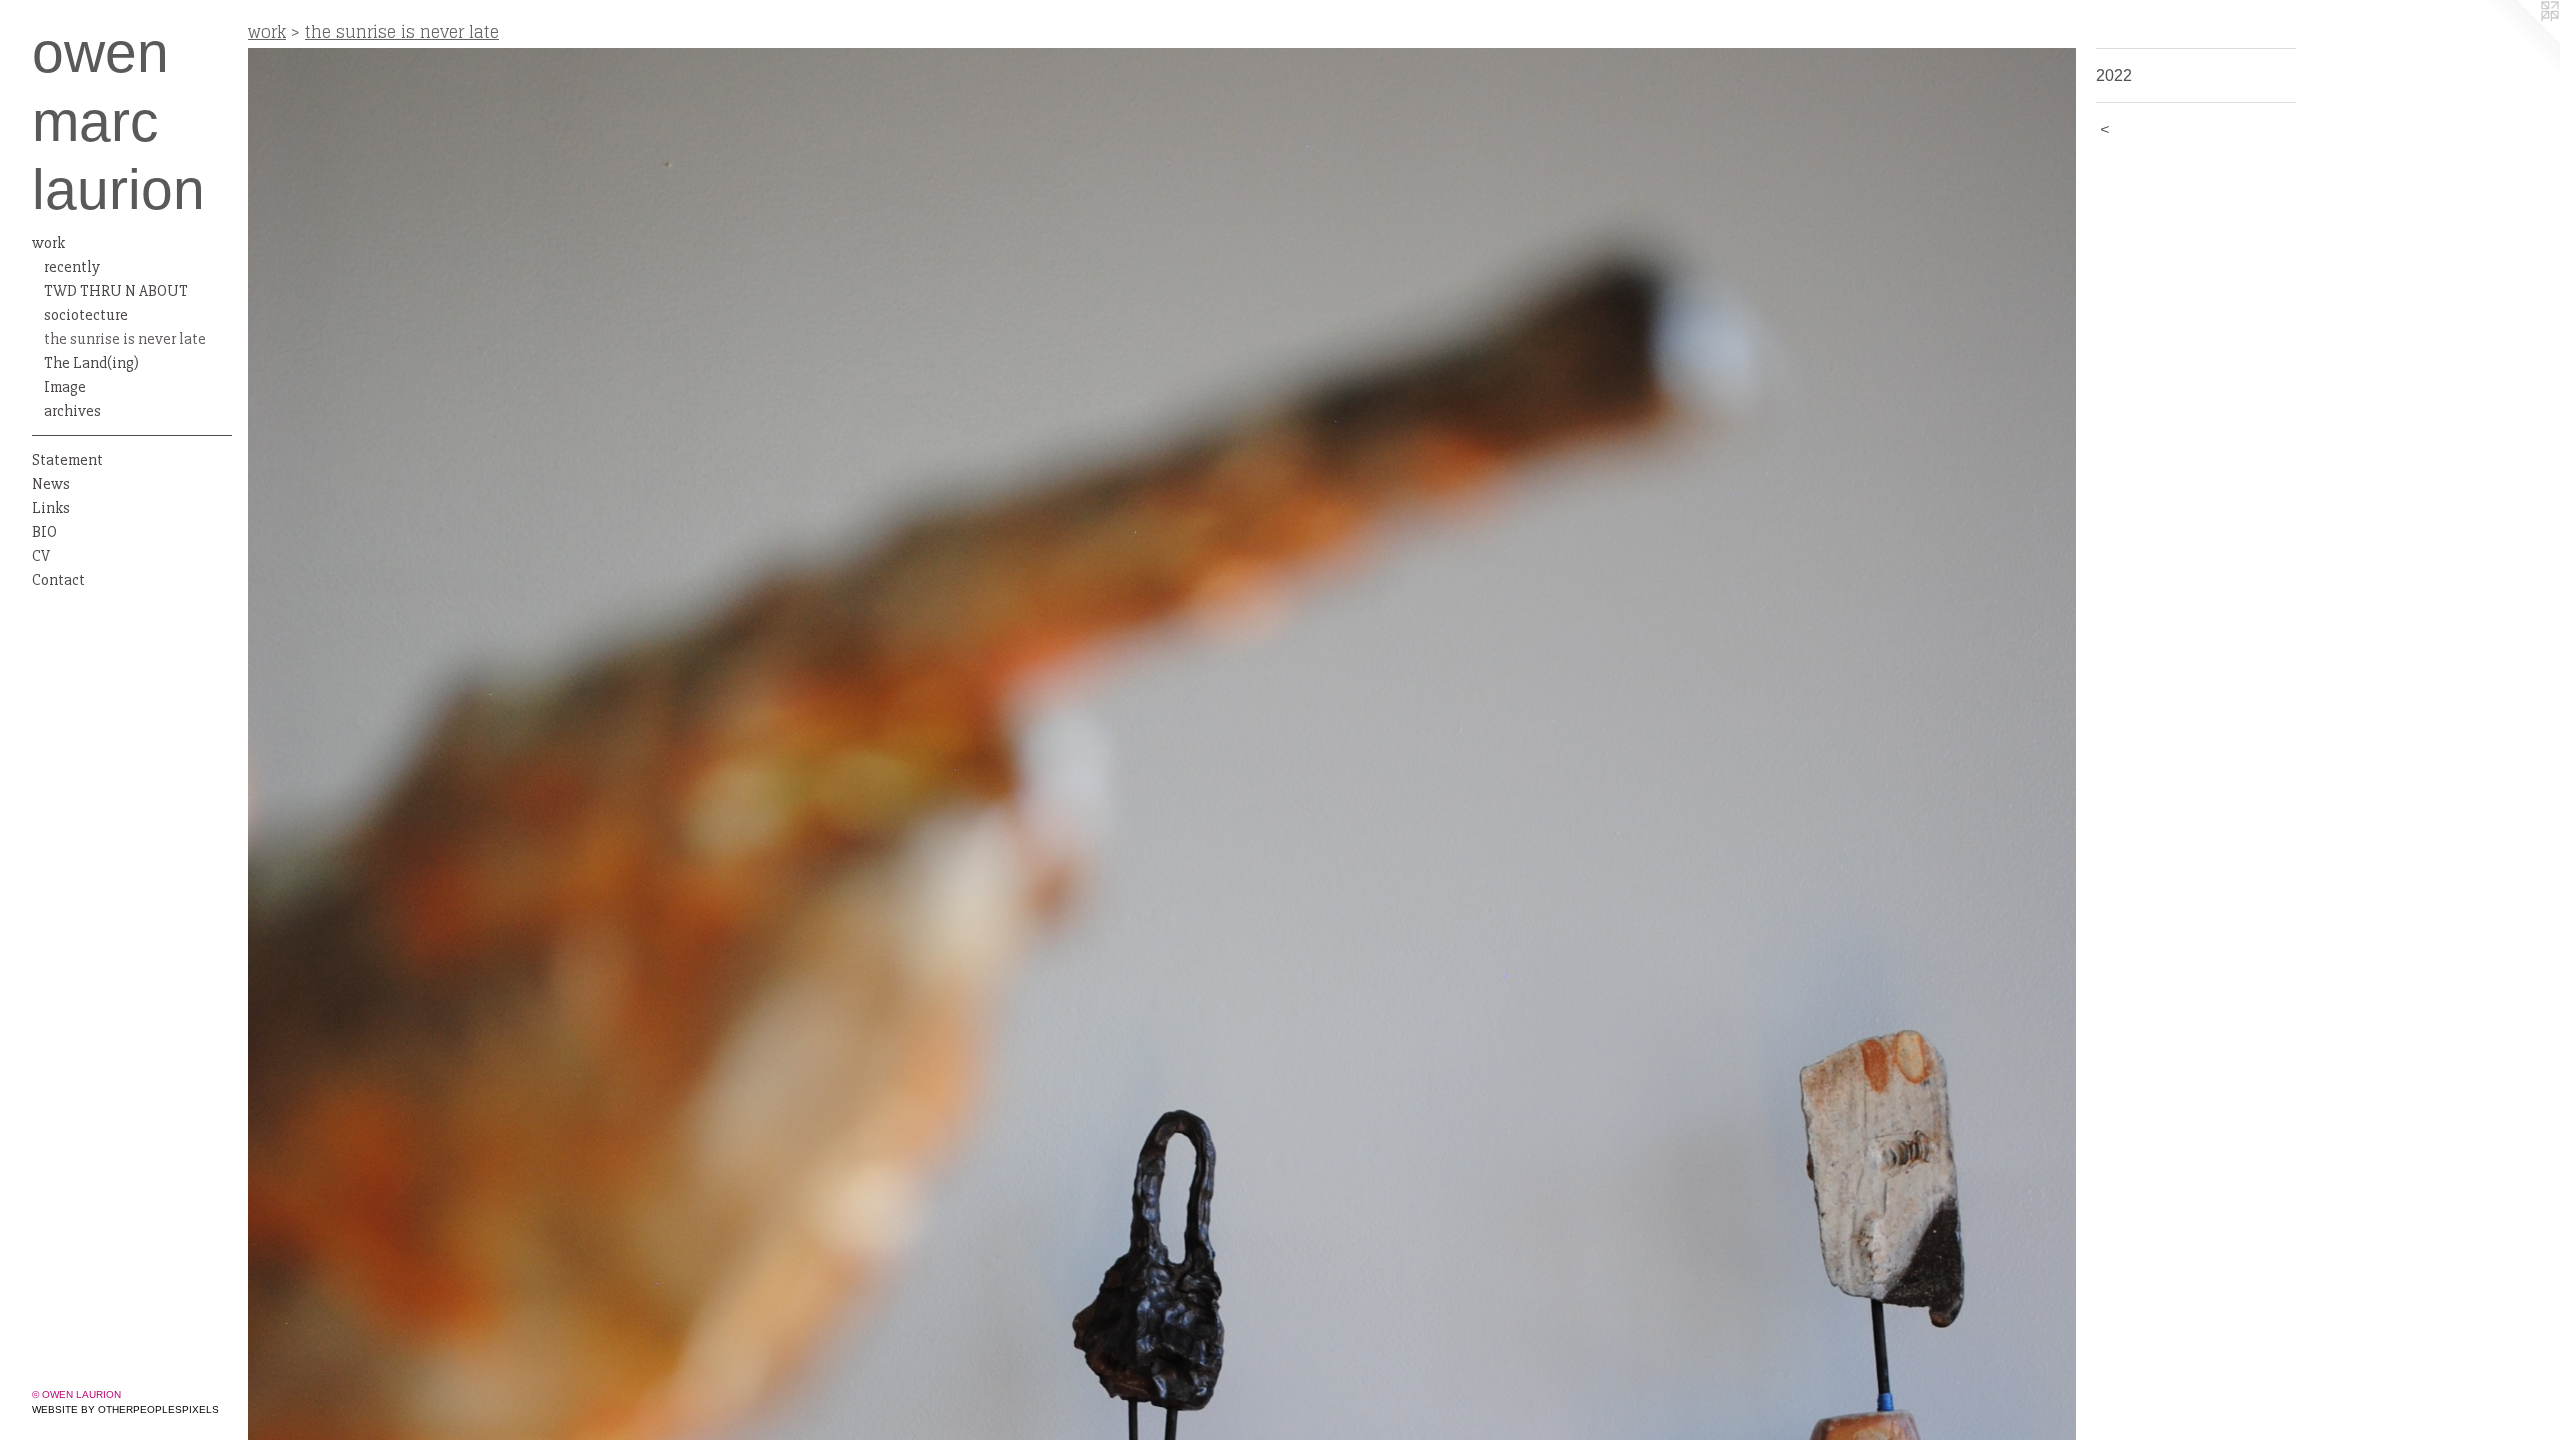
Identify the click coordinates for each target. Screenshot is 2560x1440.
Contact (58, 580)
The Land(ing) (91, 363)
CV (41, 556)
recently (72, 267)
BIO (44, 532)
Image (65, 387)
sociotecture (86, 315)
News (51, 484)
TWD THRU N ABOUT (116, 291)
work (48, 243)
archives (72, 411)
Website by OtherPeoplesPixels (125, 1409)
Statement (67, 460)
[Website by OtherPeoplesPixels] (2520, 40)
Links (51, 508)
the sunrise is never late (125, 339)
